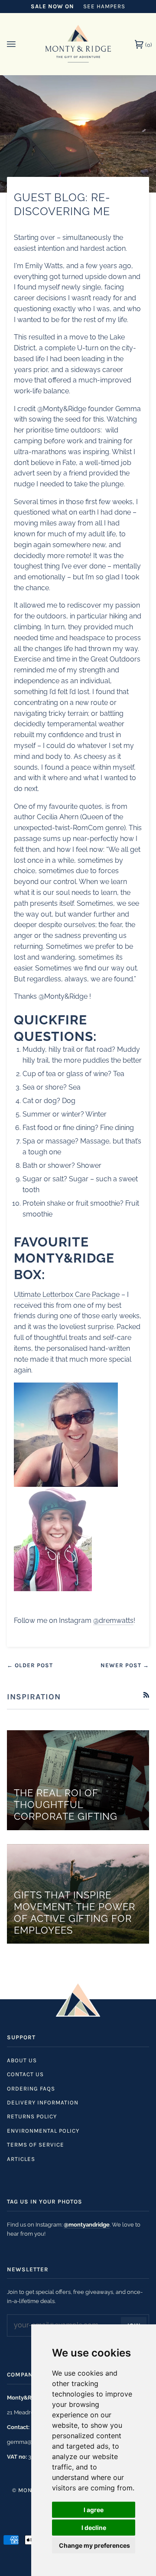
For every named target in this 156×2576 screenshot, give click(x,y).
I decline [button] (94, 2528)
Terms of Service (36, 2145)
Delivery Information (43, 2102)
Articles (21, 2159)
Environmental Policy (43, 2131)
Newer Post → (125, 1665)
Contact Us (25, 2074)
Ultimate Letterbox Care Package (67, 1295)
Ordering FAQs (31, 2089)
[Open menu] (20, 44)
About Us (22, 2060)
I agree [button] (94, 2510)
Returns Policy (32, 2116)
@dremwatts (113, 1620)
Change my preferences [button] (94, 2545)
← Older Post (30, 1665)
